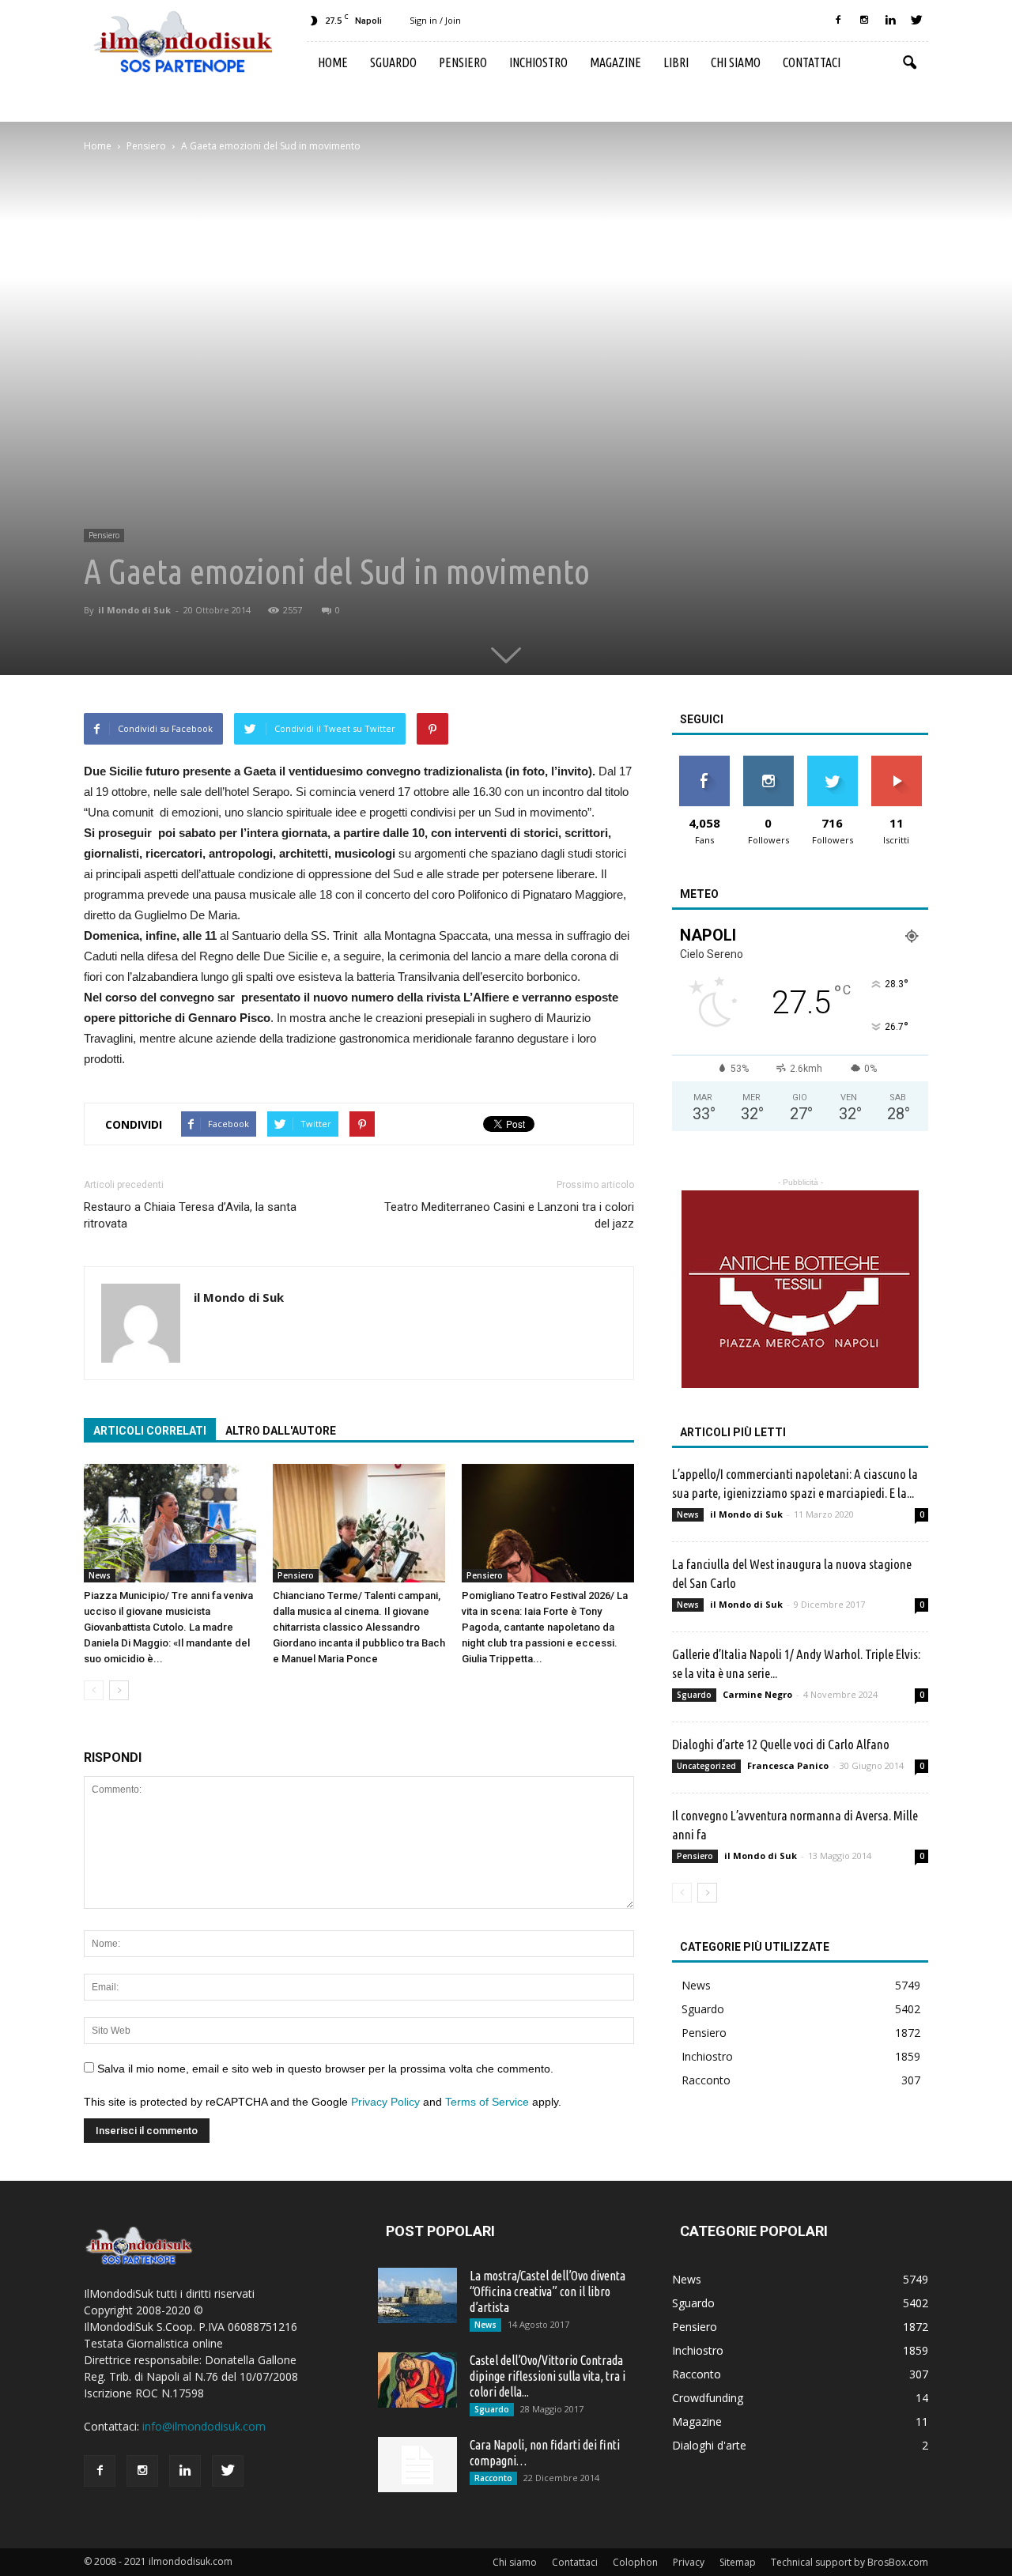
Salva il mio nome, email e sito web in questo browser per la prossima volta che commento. (325, 2069)
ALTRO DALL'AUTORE (281, 1431)
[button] (909, 63)
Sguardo (393, 62)
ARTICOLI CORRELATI (150, 1431)
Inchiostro (538, 62)
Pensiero (463, 62)
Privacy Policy (385, 2102)
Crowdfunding (708, 2398)
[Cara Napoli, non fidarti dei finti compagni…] (417, 2465)
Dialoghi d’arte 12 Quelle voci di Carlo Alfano (781, 1744)
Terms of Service (487, 2102)
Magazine (616, 62)
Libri (676, 62)
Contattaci (812, 62)
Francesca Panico (788, 1765)
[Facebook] (838, 21)
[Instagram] (864, 21)
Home (333, 62)
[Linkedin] (890, 21)
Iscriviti (896, 762)
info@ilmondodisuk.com (204, 2426)
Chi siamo (736, 62)
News (100, 1575)
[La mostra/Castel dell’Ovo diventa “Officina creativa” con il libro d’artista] (417, 2295)
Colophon (635, 2562)
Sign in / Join (435, 20)
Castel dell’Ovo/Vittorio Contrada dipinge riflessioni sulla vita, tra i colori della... (548, 2376)
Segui (768, 762)
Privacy (689, 2562)
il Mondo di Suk (134, 610)
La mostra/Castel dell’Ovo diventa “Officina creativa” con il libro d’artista (548, 2291)
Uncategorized (706, 1766)
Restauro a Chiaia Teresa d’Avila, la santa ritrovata (190, 1215)
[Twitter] (916, 21)
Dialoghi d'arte (709, 2445)
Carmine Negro (757, 1694)
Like (704, 762)
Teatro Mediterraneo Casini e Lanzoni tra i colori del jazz (509, 1215)
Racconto (706, 2080)
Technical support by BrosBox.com (850, 2562)
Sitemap (738, 2562)
